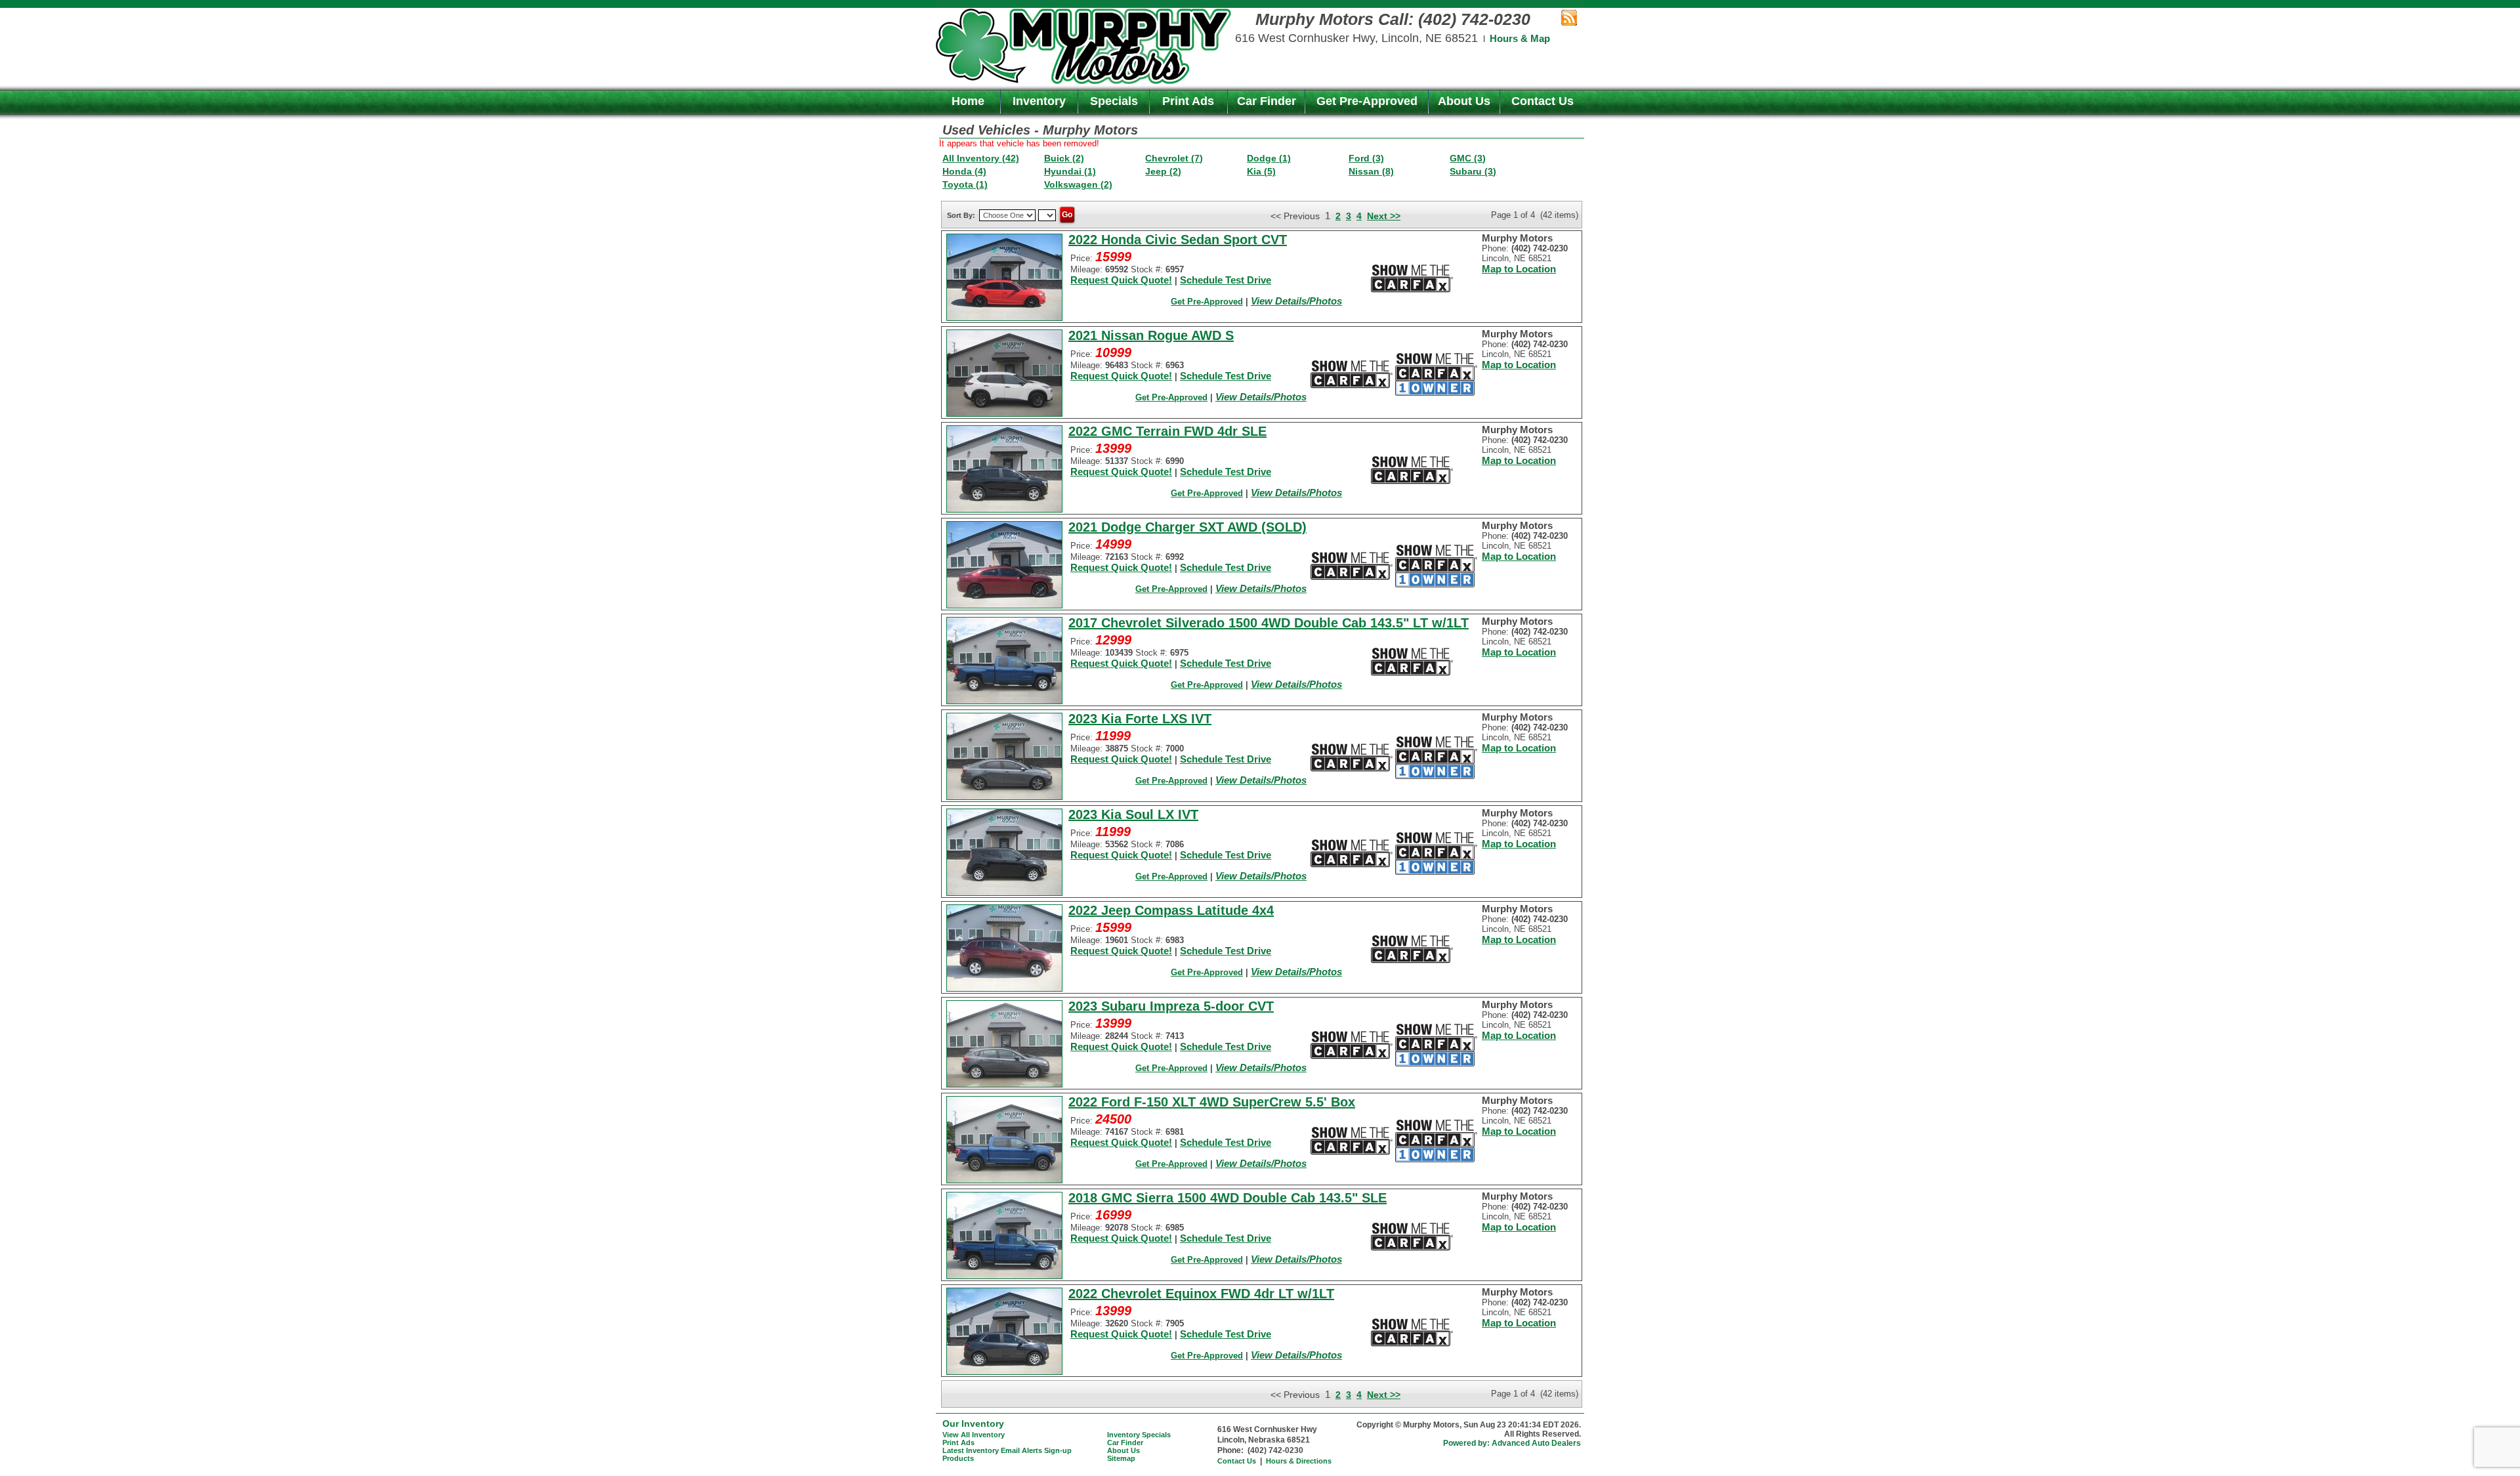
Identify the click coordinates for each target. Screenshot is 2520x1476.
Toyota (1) (965, 184)
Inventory (1039, 101)
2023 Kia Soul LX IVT (1133, 814)
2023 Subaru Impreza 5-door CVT (1171, 1006)
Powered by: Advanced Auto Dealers (1512, 1443)
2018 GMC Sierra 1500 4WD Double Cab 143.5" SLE (1228, 1198)
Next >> (1384, 216)
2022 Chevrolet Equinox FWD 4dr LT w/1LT (1201, 1294)
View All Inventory (974, 1435)
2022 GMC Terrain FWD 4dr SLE (1167, 431)
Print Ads (1188, 101)
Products (958, 1458)
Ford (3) (1366, 158)
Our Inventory (973, 1423)
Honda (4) (964, 171)
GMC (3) (1468, 158)
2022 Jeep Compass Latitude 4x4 (1171, 910)
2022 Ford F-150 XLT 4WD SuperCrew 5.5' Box (1212, 1102)
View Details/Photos (1296, 301)
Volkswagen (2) (1078, 184)
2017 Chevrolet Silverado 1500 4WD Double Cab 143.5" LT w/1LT (1269, 623)
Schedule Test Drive (1226, 280)
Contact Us (1543, 101)
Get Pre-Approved (1367, 101)
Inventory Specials (1139, 1435)
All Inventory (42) (981, 158)
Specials (1114, 101)
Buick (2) (1064, 158)
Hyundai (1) (1070, 171)
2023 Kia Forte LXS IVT (1140, 719)
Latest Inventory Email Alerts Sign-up (1007, 1450)
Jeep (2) (1163, 171)
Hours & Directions (1299, 1461)
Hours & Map (1520, 38)
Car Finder (1267, 101)
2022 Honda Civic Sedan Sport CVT (1178, 240)
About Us (1464, 101)
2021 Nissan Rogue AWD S (1151, 335)
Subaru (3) (1473, 171)
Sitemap (1121, 1458)
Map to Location (1519, 269)
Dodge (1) (1269, 158)
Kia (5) (1261, 171)
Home (968, 101)
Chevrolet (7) (1174, 158)
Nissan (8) (1371, 171)
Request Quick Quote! (1121, 280)
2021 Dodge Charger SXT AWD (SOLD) (1187, 527)
